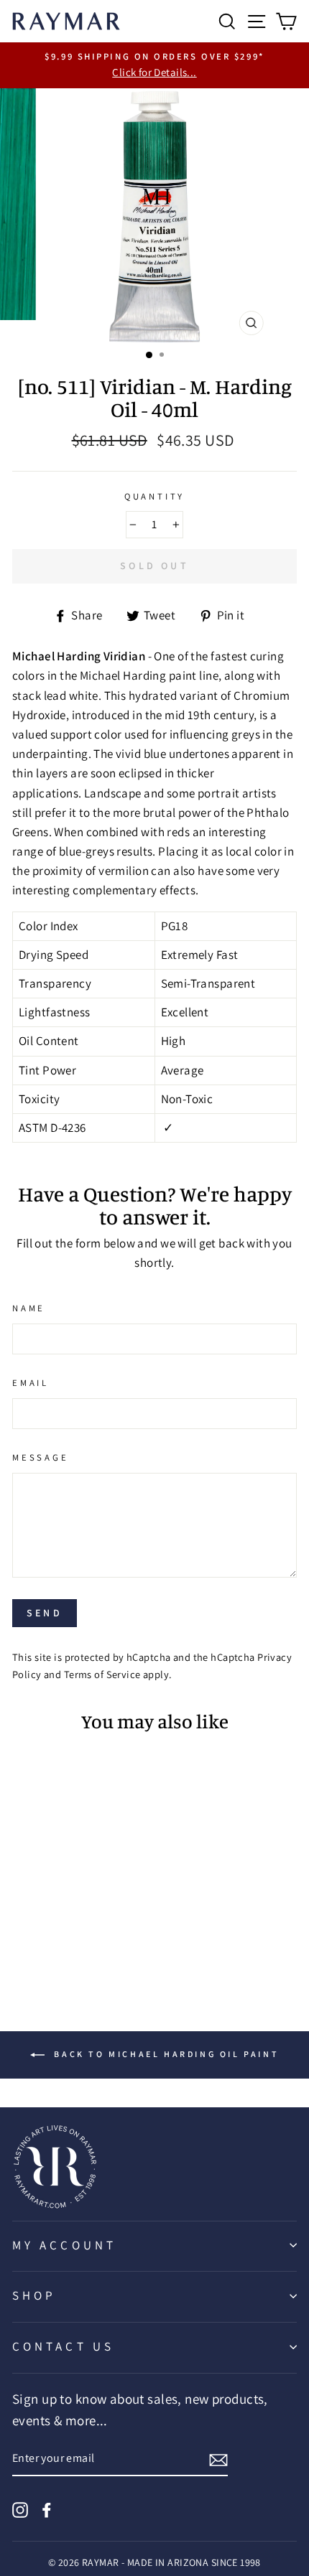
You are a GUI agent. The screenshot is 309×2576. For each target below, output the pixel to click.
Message (41, 1457)
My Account (64, 2245)
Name (29, 1308)
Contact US (63, 2346)
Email (31, 1383)
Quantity (155, 496)
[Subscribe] (218, 2459)
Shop (34, 2295)
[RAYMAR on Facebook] (47, 2509)
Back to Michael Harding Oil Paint (165, 2054)
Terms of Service (102, 1674)
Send (45, 1613)
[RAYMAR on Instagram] (20, 2509)
